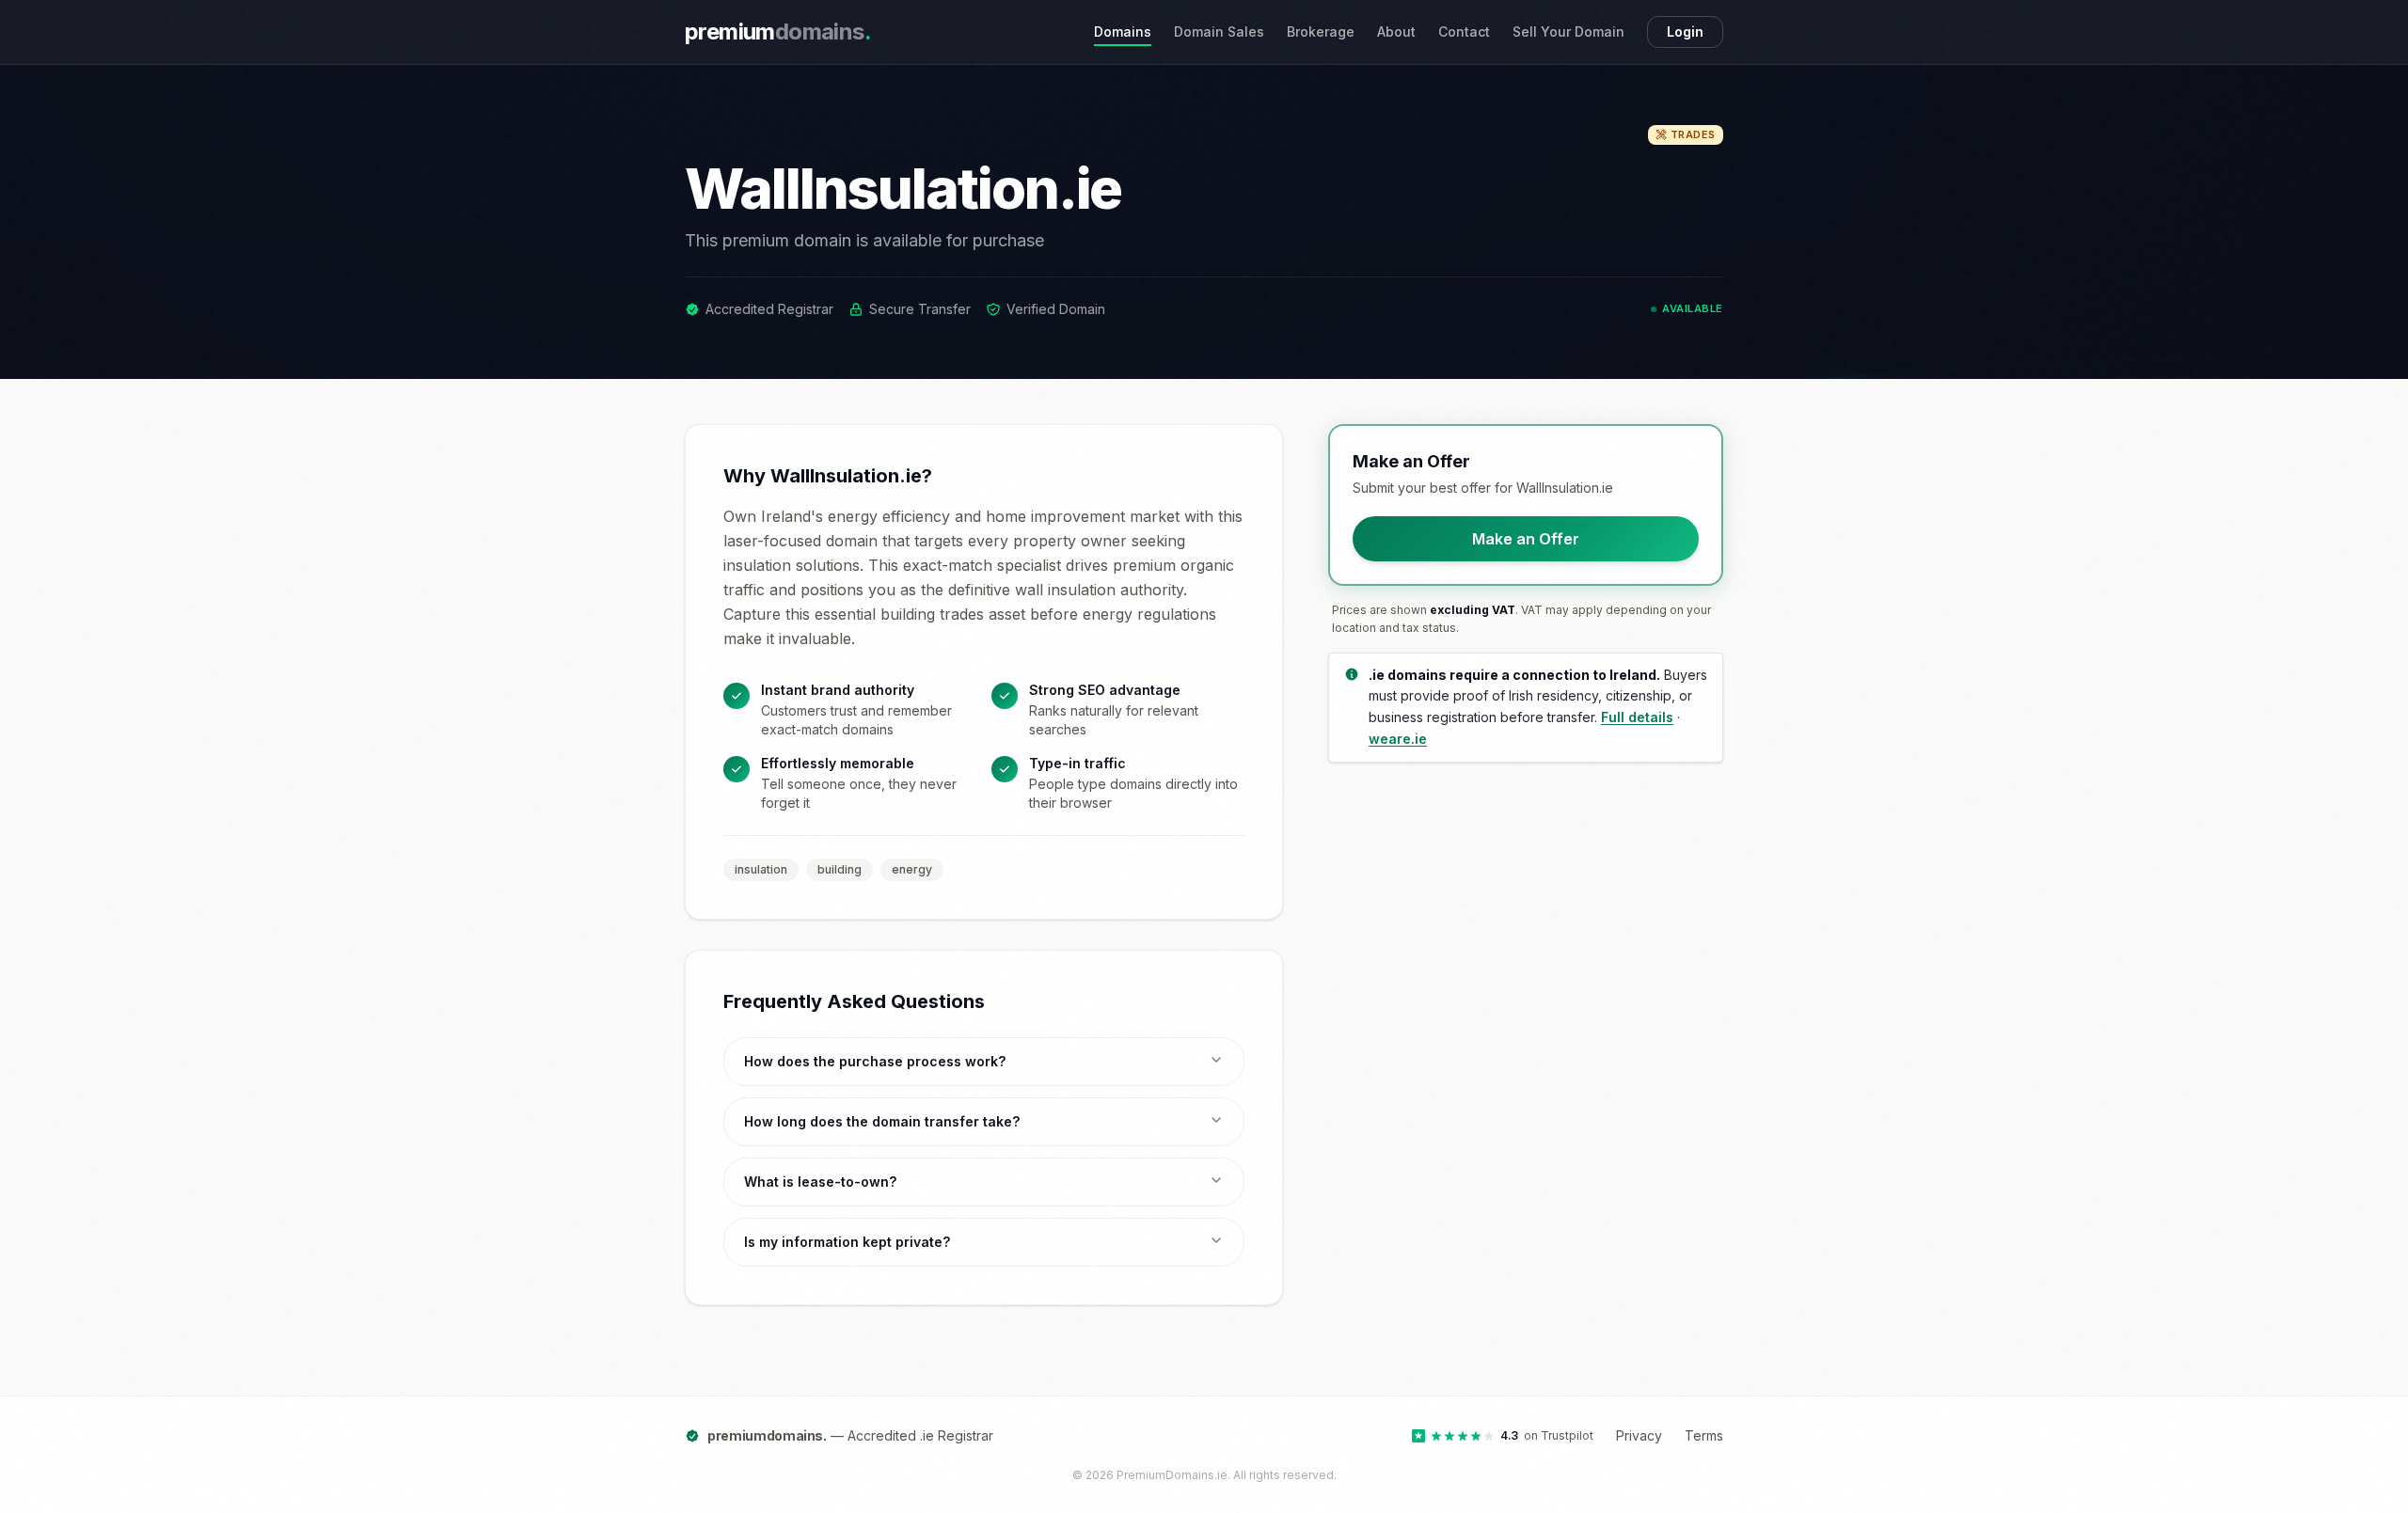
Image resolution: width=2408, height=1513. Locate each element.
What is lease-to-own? (820, 1182)
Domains (1123, 32)
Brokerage (1321, 32)
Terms (1704, 1435)
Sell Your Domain (1568, 32)
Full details (1637, 717)
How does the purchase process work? (875, 1061)
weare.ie (1398, 739)
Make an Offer (1526, 539)
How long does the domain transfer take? (882, 1121)
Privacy (1639, 1435)
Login (1685, 32)
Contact (1464, 32)
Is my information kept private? (847, 1242)
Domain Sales (1219, 32)
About (1396, 32)
